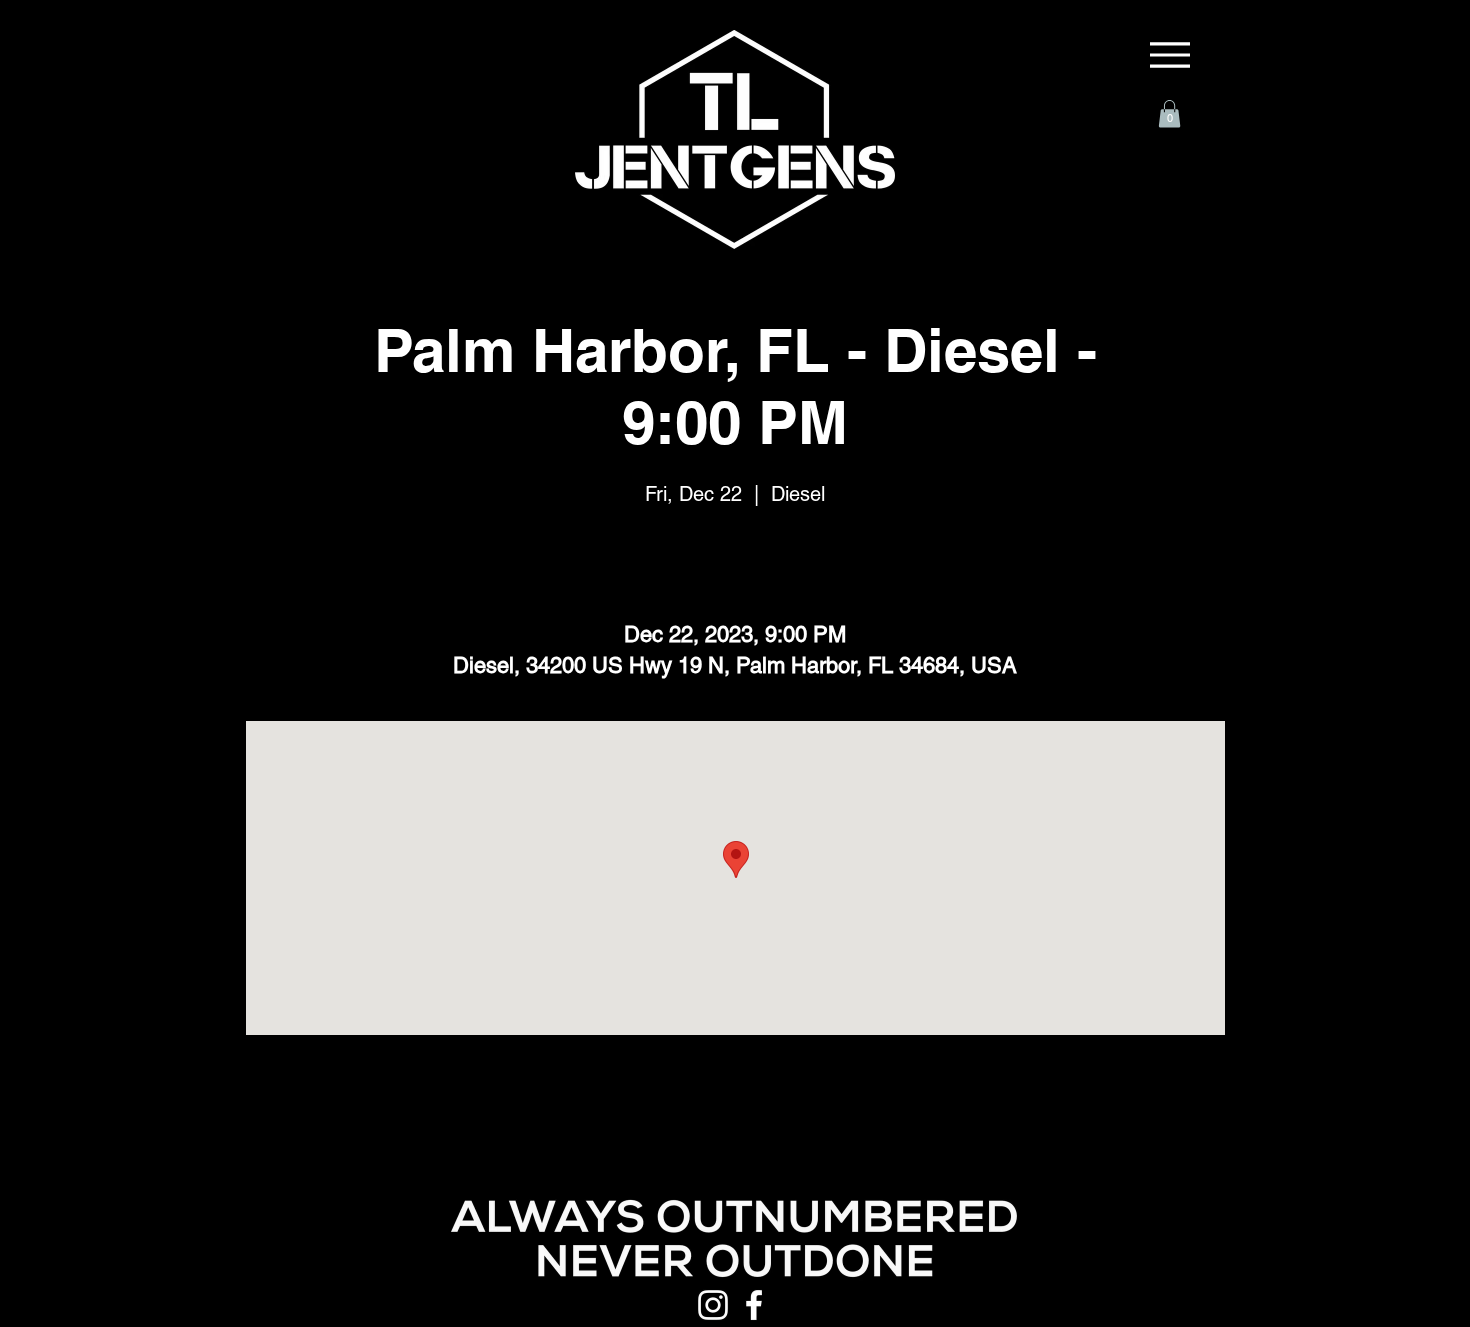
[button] (1169, 113)
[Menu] (1170, 55)
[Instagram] (713, 1305)
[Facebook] (754, 1305)
